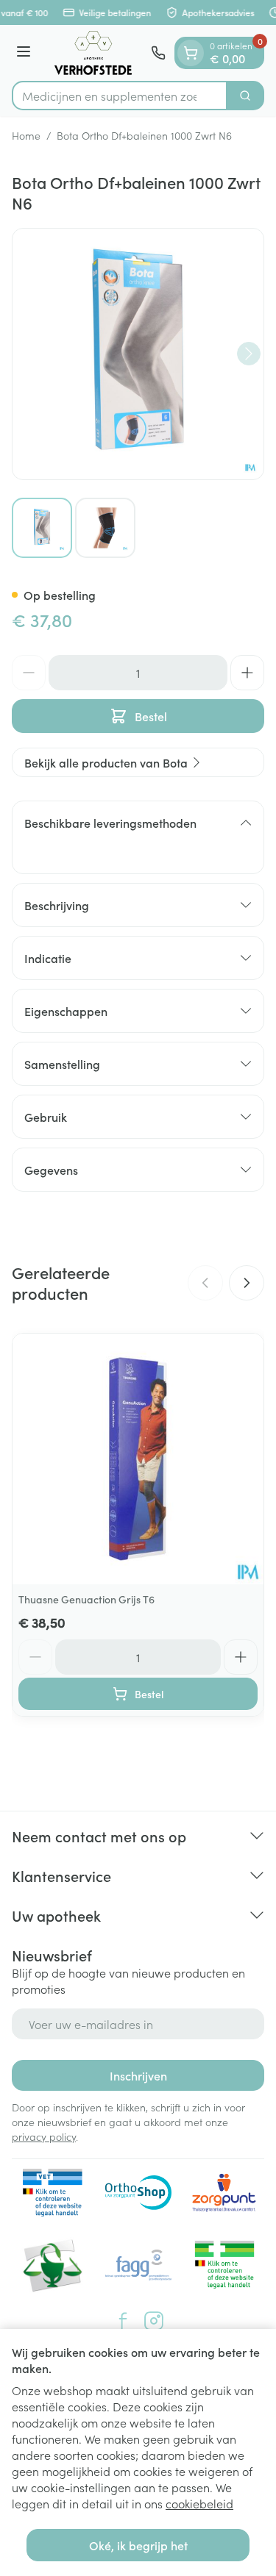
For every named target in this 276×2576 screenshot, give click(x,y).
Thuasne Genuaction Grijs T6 (86, 1599)
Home (26, 135)
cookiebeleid (199, 2503)
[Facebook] (123, 2321)
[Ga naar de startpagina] (93, 53)
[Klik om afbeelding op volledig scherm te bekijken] (138, 354)
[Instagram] (154, 2321)
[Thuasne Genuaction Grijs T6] (138, 1459)
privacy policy (44, 2136)
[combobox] (120, 96)
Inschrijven (138, 2075)
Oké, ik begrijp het (138, 2545)
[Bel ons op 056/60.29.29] (158, 53)
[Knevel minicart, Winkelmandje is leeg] (191, 53)
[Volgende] (249, 354)
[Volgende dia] (247, 1283)
